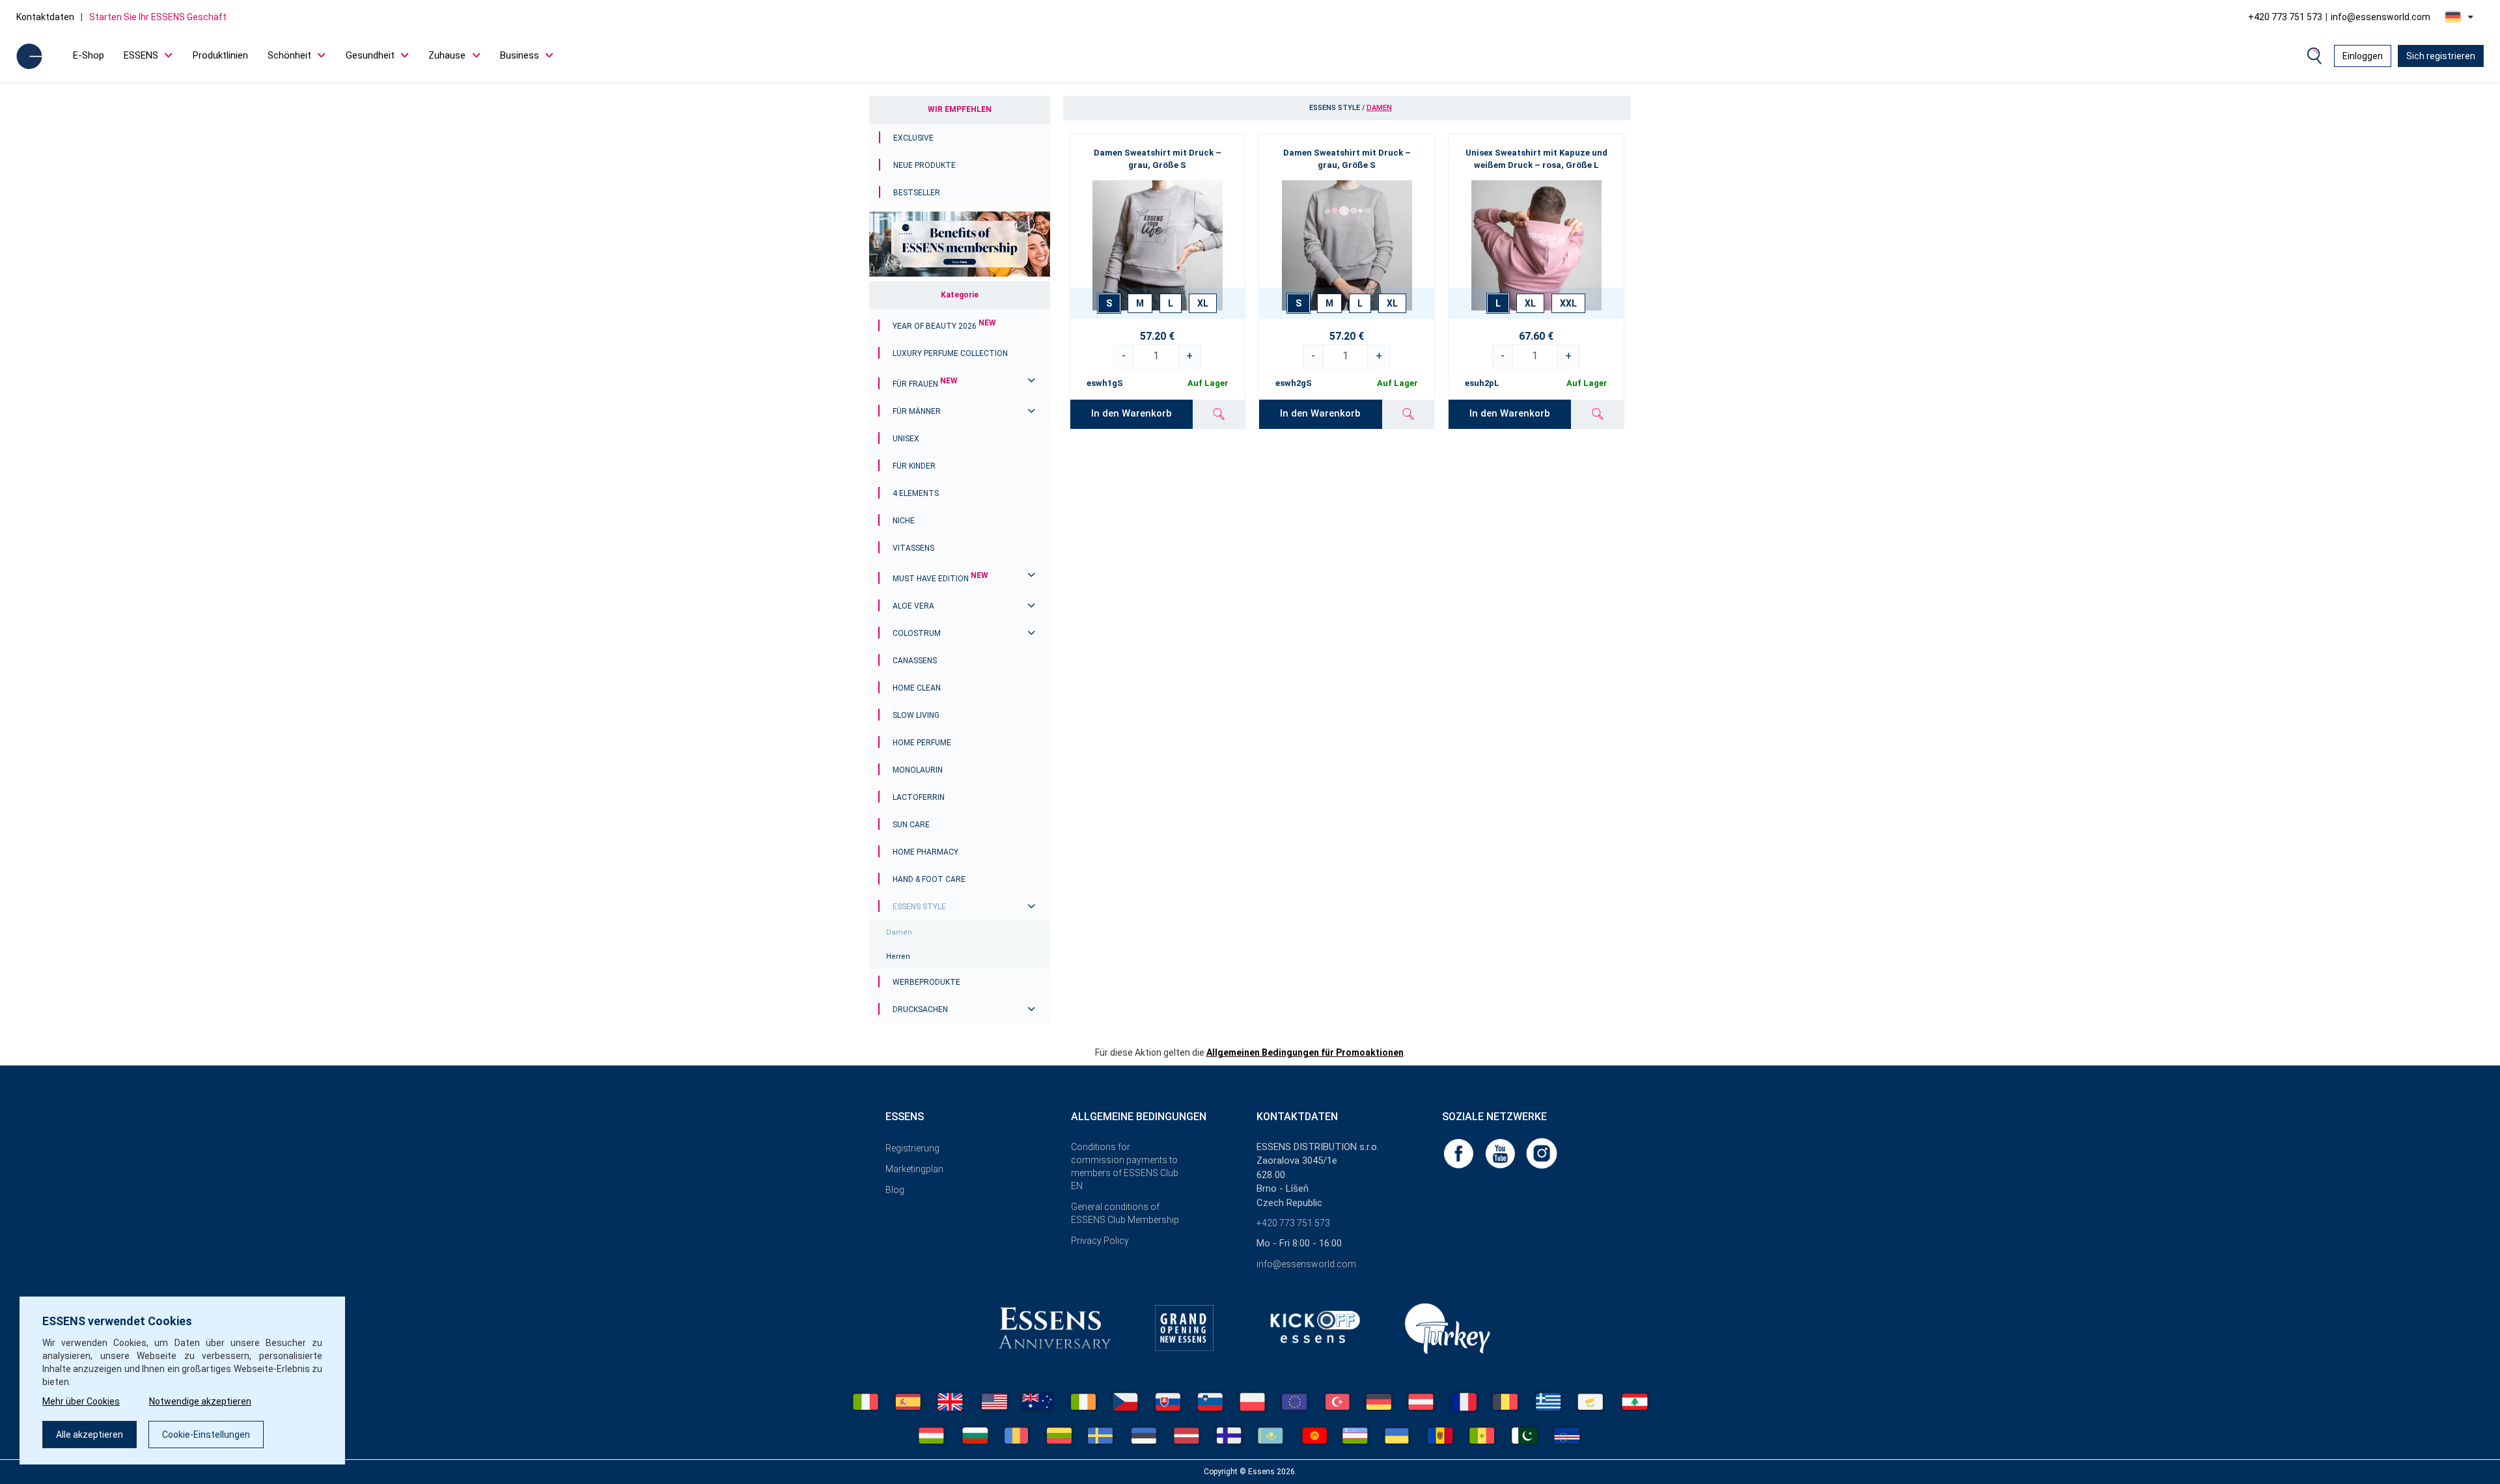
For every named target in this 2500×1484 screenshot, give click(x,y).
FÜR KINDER (914, 466)
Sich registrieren (2441, 56)
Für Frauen (925, 384)
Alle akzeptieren (90, 1435)
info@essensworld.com (2381, 17)
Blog (895, 1190)
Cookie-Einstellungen (206, 1435)
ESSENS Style (919, 907)
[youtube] (1501, 1153)
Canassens (915, 661)
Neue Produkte (924, 165)
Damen (899, 932)
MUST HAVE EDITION (940, 579)
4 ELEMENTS (916, 493)
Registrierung (912, 1148)
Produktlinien (220, 55)
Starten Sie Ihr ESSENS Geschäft (158, 17)
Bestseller (917, 193)
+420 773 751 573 (2285, 17)
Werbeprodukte (926, 982)
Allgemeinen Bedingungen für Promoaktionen (1305, 1052)
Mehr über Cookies (81, 1401)
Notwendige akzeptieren (200, 1401)
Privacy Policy (1100, 1241)
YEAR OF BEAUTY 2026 (944, 326)
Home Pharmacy (925, 852)
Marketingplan (914, 1169)
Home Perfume (922, 743)
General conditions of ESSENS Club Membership (1125, 1213)
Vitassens (913, 548)
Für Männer (917, 411)
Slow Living (916, 715)
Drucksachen (920, 1010)
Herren (898, 956)
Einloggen (2363, 56)
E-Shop (89, 55)
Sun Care (911, 825)
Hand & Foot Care (929, 879)
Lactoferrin (919, 797)
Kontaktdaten (45, 17)
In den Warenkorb (1132, 413)
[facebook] (1460, 1153)
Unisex (906, 439)
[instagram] (1542, 1153)
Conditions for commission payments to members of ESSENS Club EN (1125, 1166)
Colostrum (917, 633)
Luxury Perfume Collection (950, 353)
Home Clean (917, 688)
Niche (904, 521)
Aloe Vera (913, 606)
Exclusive (913, 138)
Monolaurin (918, 770)
